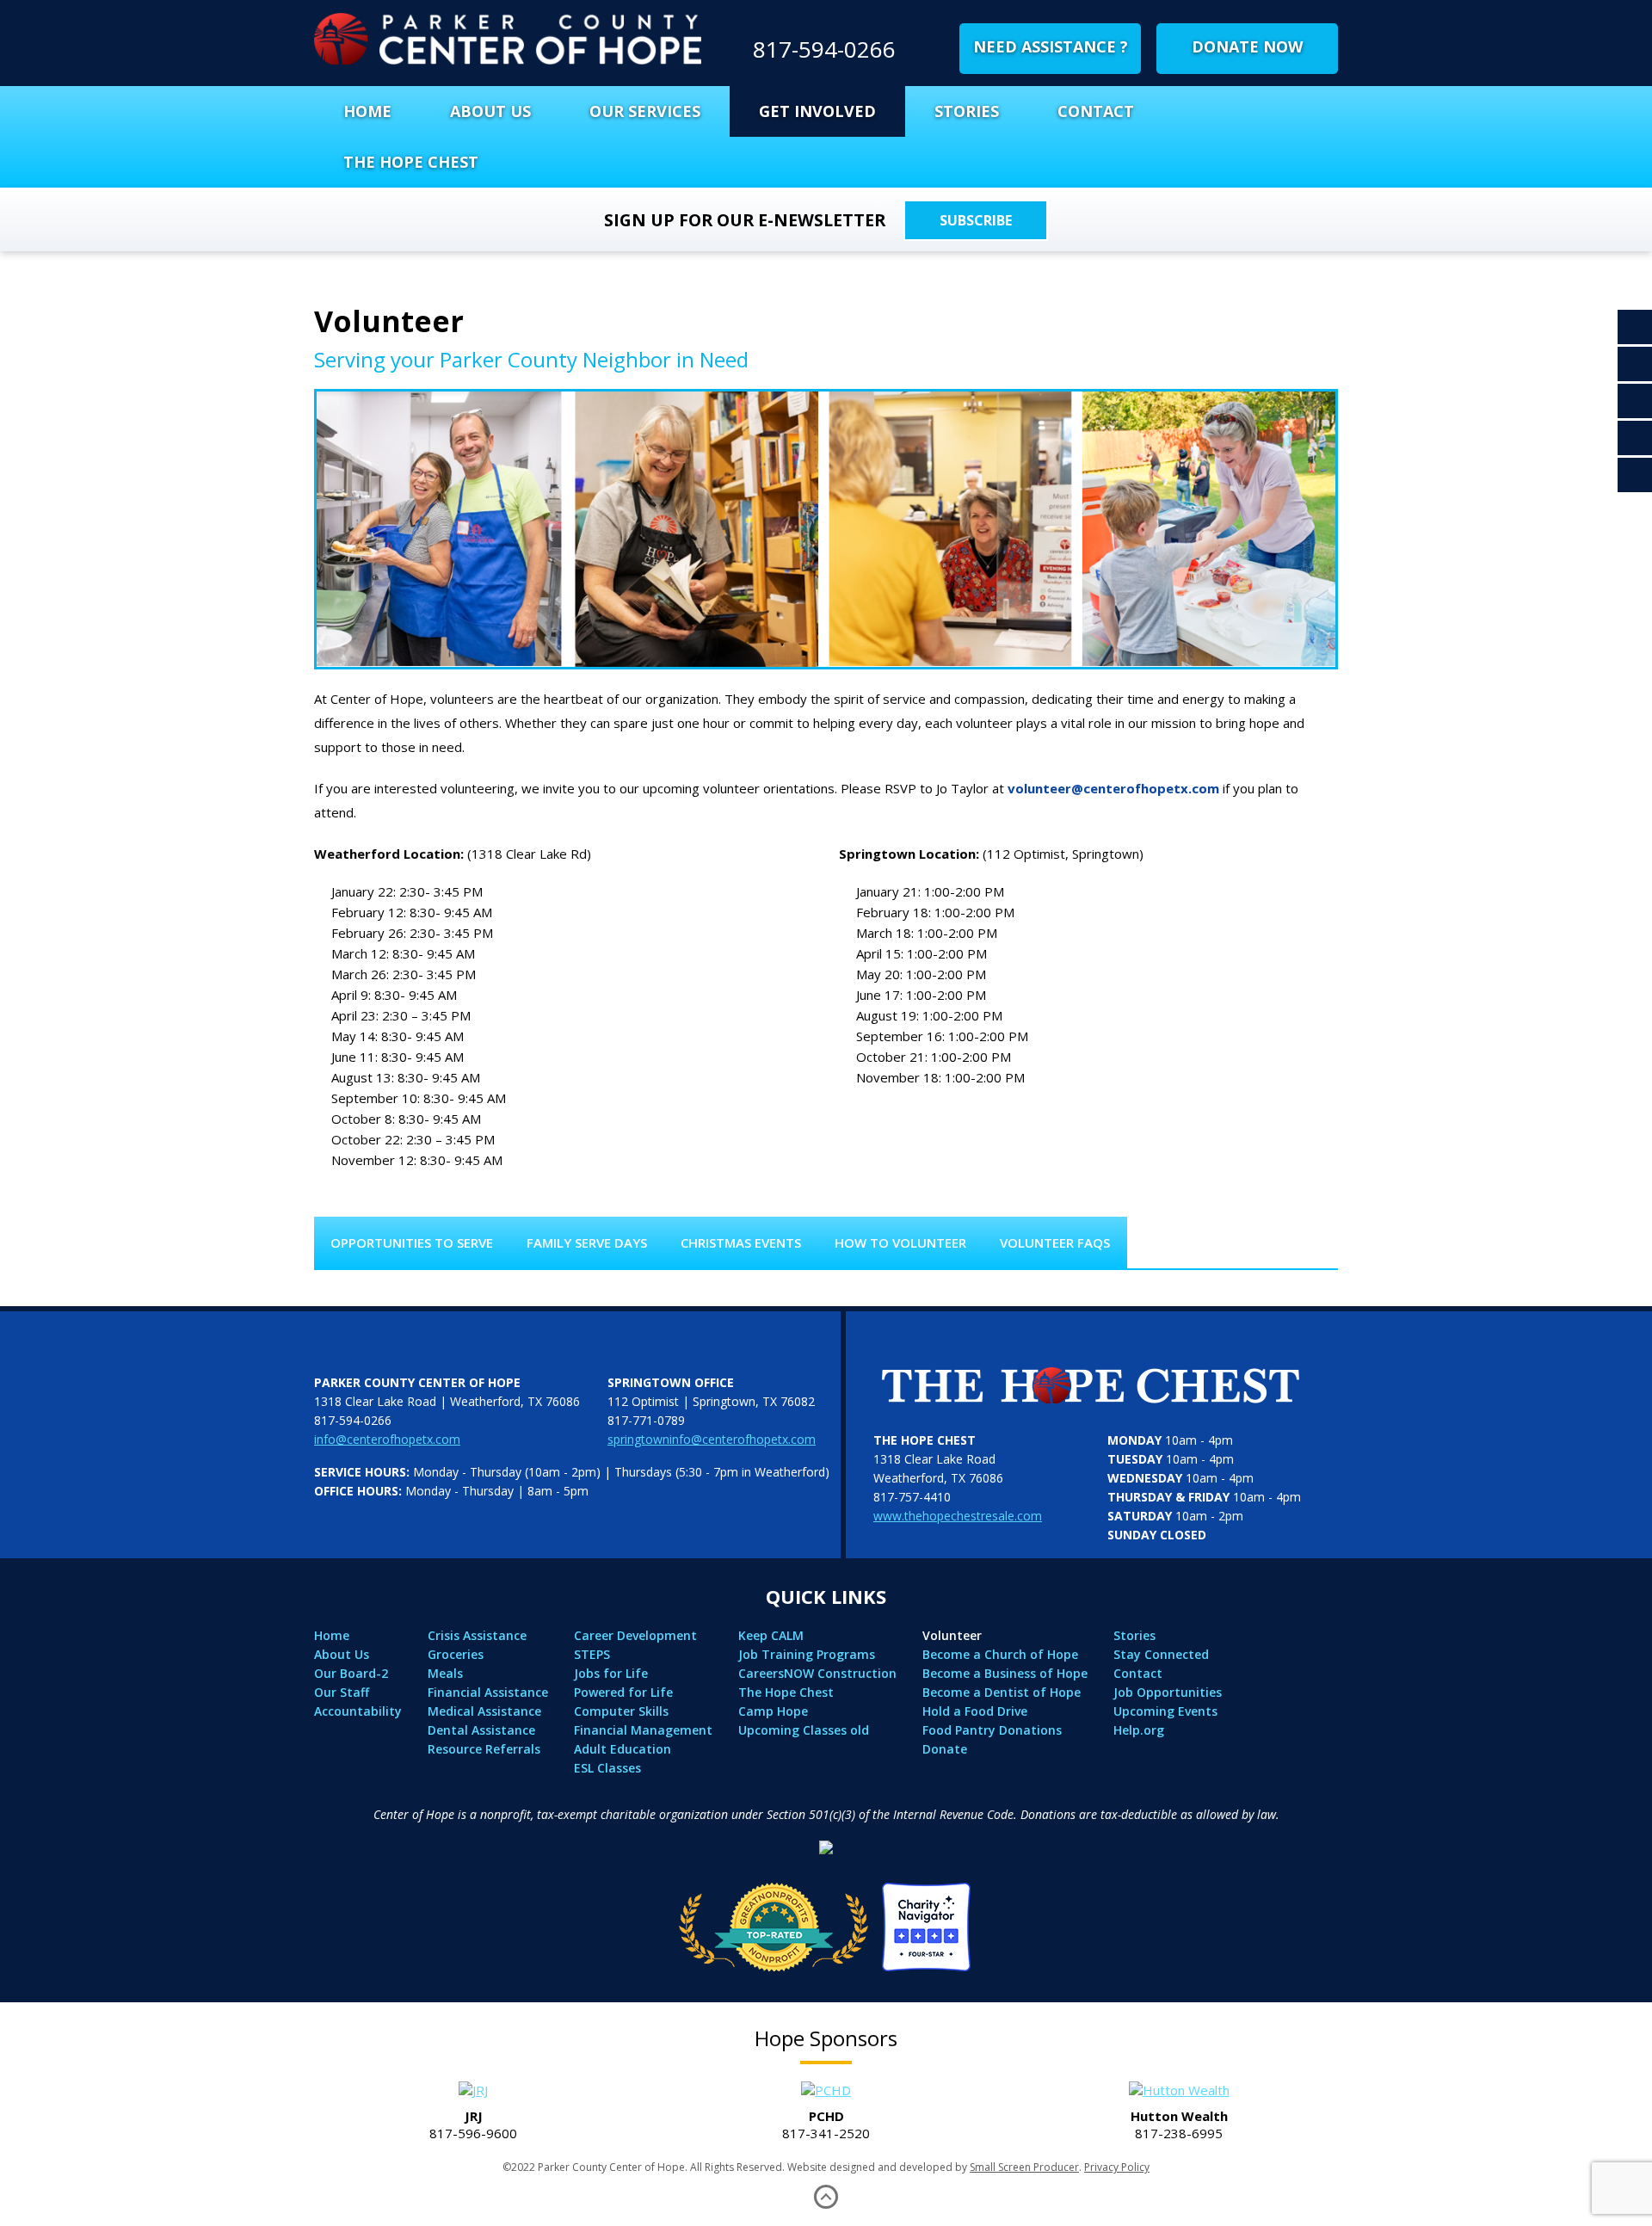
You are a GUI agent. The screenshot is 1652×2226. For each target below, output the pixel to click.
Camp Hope (773, 1711)
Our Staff (342, 1692)
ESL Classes (607, 1768)
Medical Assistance (484, 1711)
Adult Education (623, 1749)
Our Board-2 (351, 1673)
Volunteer (952, 1635)
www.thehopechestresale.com (958, 1516)
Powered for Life (623, 1692)
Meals (445, 1673)
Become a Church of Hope (1000, 1654)
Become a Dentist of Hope (1002, 1692)
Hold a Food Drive (975, 1711)
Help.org (1139, 1730)
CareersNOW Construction (817, 1673)
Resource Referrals (484, 1749)
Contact (1096, 111)
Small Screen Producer (1024, 2167)
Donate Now (1247, 46)
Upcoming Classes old (804, 1730)
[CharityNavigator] (826, 1922)
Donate (945, 1749)
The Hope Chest (411, 162)
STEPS (592, 1654)
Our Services (645, 111)
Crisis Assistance (477, 1635)
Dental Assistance (481, 1730)
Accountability (358, 1711)
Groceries (456, 1654)
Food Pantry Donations (992, 1730)
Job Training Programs (807, 1654)
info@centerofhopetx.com (387, 1439)
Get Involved (817, 111)
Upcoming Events (1165, 1711)
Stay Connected (1161, 1654)
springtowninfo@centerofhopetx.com (712, 1439)
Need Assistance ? (1051, 46)
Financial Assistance (488, 1692)
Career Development (635, 1635)
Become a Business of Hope (1005, 1673)
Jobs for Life (611, 1673)
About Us (490, 111)
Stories (967, 111)
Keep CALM (771, 1635)
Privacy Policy (1117, 2167)
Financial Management (643, 1730)
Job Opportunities (1168, 1692)
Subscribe (976, 220)
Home (367, 111)
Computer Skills (621, 1711)
